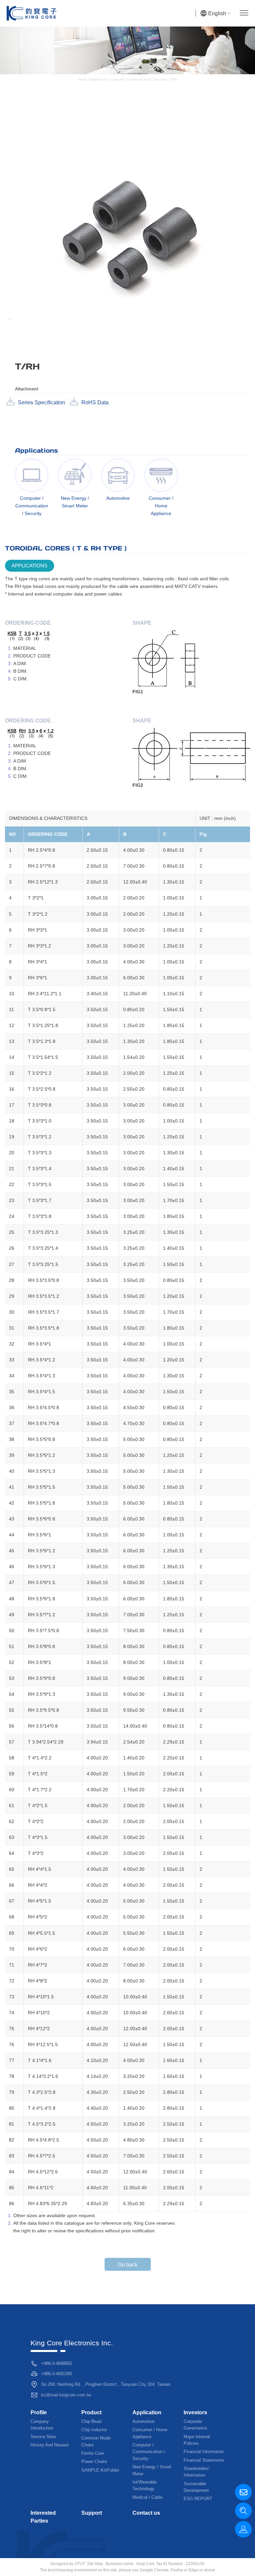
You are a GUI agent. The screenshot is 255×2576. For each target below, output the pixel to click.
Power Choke (94, 2462)
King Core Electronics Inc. (72, 2343)
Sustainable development (196, 2487)
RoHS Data (95, 402)
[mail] (243, 2492)
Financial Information (204, 2452)
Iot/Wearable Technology (145, 2485)
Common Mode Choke (96, 2441)
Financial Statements (204, 2460)
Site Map (95, 2564)
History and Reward (49, 2445)
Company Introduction (42, 2425)
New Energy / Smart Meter (152, 2470)
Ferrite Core (93, 2453)
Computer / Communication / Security (138, 79)
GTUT (80, 2564)
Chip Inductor (94, 2430)
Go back (128, 2265)
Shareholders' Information (197, 2472)
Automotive (143, 2421)
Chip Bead (91, 2421)
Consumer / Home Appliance (150, 2433)
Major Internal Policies (197, 2440)
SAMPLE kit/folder (100, 2470)
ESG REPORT (198, 2499)
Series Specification (42, 402)
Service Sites (43, 2437)
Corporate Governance (195, 2425)
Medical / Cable (147, 2497)
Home (83, 79)
